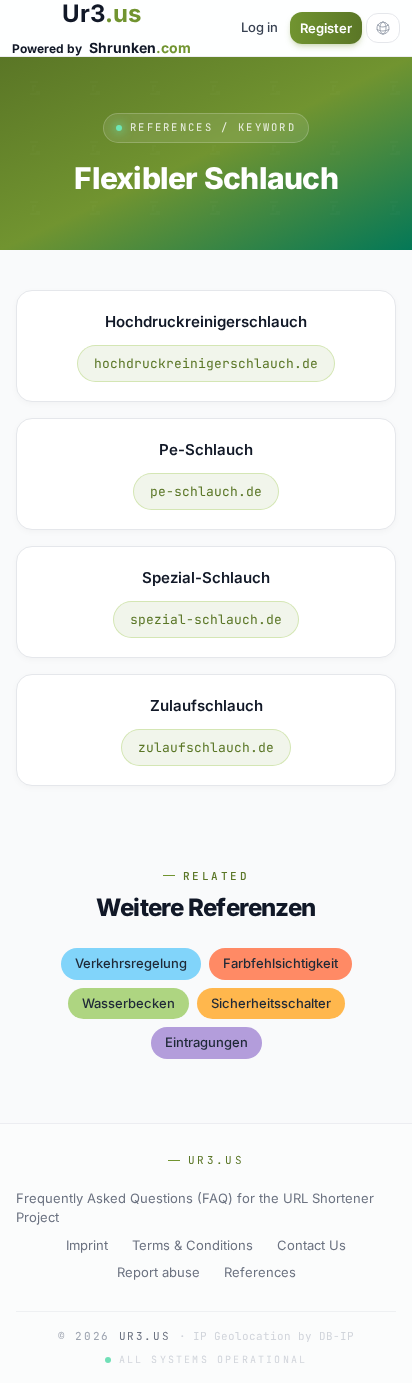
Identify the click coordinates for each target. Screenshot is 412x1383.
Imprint (87, 1245)
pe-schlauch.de (206, 491)
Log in (259, 27)
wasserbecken (128, 1003)
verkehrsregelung (131, 963)
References (260, 1272)
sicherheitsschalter (271, 1003)
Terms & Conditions (192, 1245)
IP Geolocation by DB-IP (273, 1336)
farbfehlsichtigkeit (280, 963)
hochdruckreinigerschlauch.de (206, 363)
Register (326, 28)
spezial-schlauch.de (206, 619)
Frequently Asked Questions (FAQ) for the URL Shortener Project (195, 1208)
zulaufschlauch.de (206, 747)
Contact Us (311, 1245)
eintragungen (206, 1042)
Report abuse (158, 1272)
